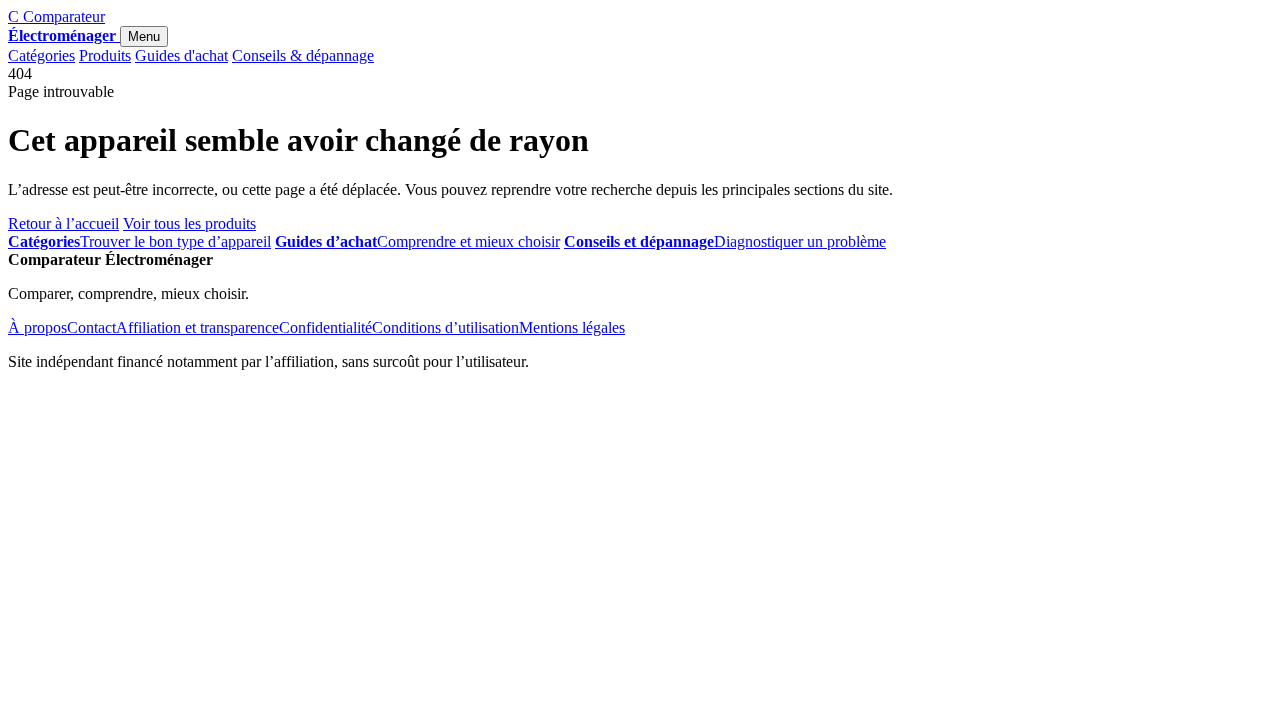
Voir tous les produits (189, 223)
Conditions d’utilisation (445, 327)
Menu (144, 36)
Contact (91, 327)
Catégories (41, 55)
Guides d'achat (181, 55)
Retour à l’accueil (63, 223)
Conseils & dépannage (303, 55)
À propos (37, 327)
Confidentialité (325, 327)
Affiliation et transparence (197, 327)
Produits (105, 55)
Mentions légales (572, 327)
